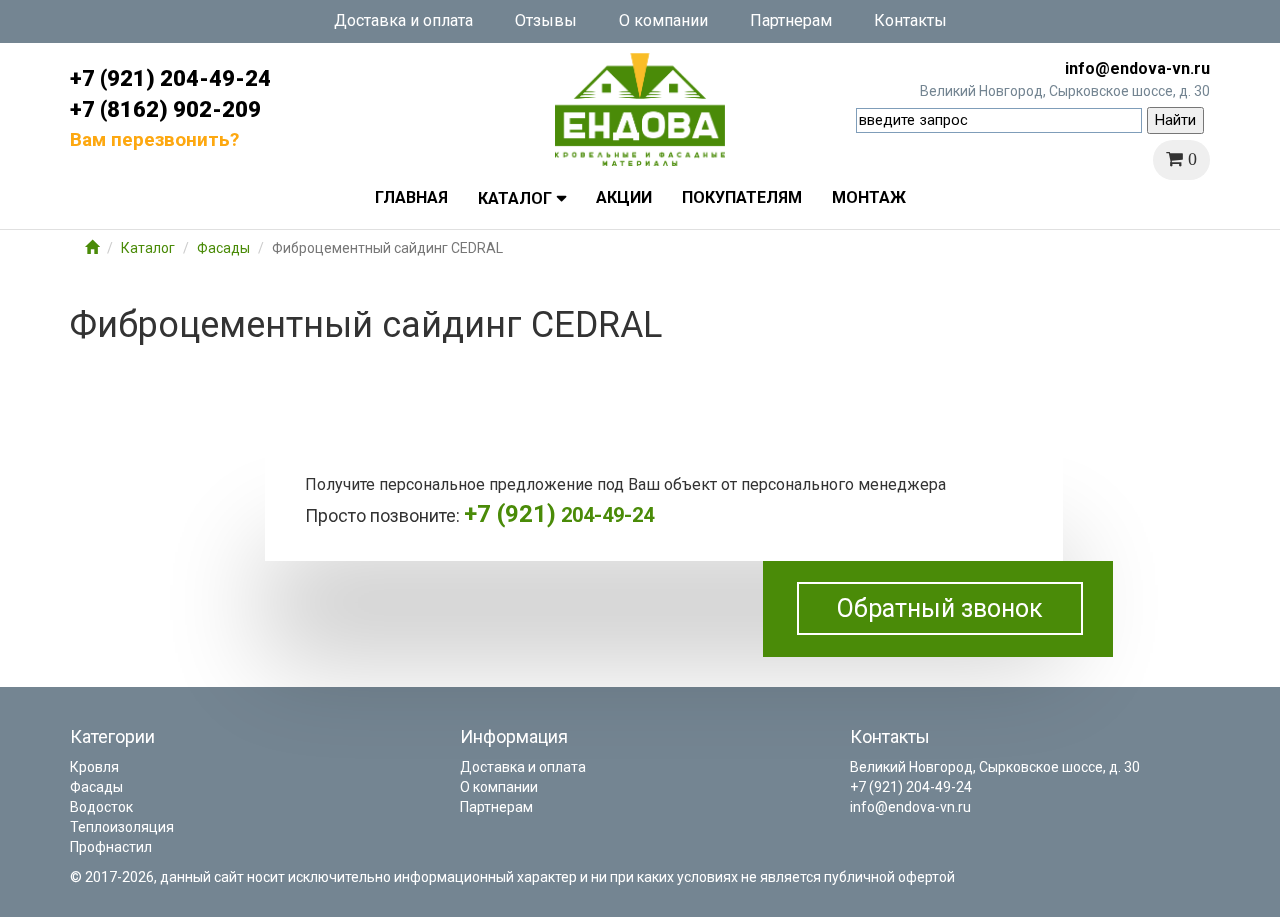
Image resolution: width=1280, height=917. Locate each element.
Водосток (101, 807)
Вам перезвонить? (154, 139)
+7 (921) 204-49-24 (170, 78)
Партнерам (791, 20)
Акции (624, 197)
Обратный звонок (940, 608)
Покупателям (742, 197)
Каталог (515, 198)
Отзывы (546, 20)
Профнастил (111, 847)
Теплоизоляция (122, 827)
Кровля (94, 767)
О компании (663, 20)
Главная (411, 197)
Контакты (910, 20)
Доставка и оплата (403, 20)
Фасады (223, 248)
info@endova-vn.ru (1137, 68)
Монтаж (869, 197)
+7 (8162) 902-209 (165, 109)
